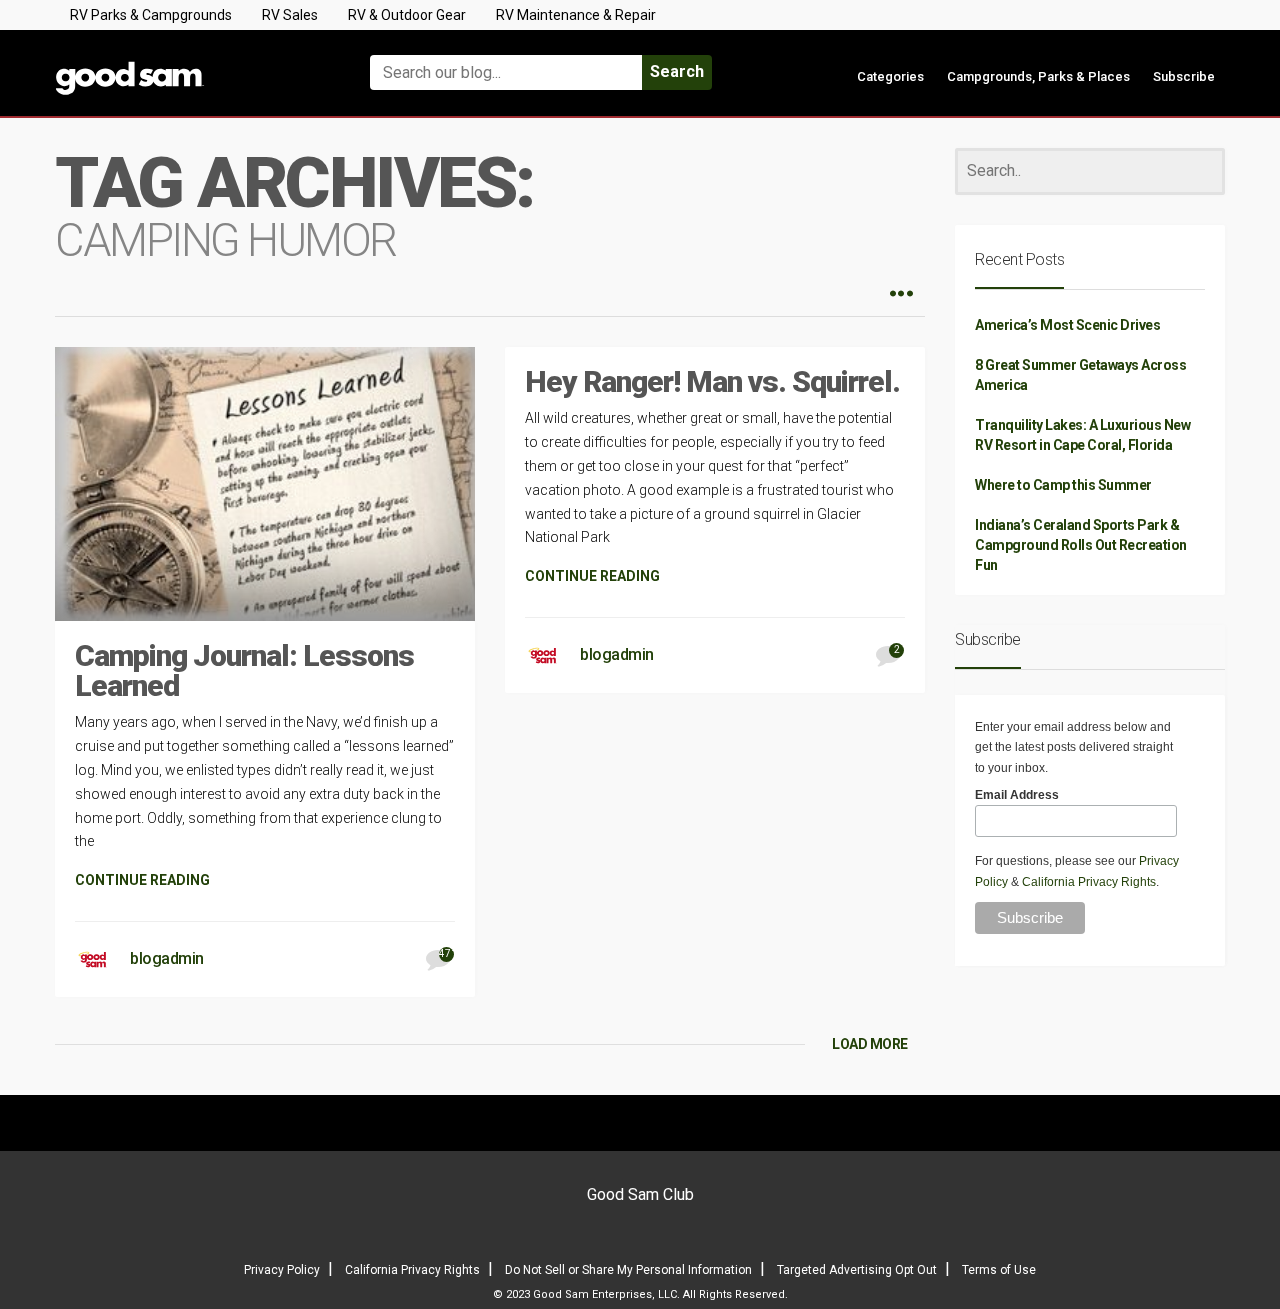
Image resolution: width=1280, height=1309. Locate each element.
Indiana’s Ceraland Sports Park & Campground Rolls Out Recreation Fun (1081, 545)
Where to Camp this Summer (1063, 485)
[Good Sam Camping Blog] (190, 63)
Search (677, 71)
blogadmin (167, 958)
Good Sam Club (640, 1194)
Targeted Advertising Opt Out (857, 1270)
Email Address (1017, 795)
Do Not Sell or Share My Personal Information (628, 1270)
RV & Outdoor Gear (407, 15)
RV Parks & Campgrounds (151, 15)
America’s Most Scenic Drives (1067, 325)
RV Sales (290, 15)
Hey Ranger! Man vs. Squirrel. (712, 381)
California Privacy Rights (1089, 882)
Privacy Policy (282, 1270)
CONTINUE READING (142, 880)
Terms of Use (999, 1270)
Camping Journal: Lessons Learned (244, 670)
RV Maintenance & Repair (576, 15)
